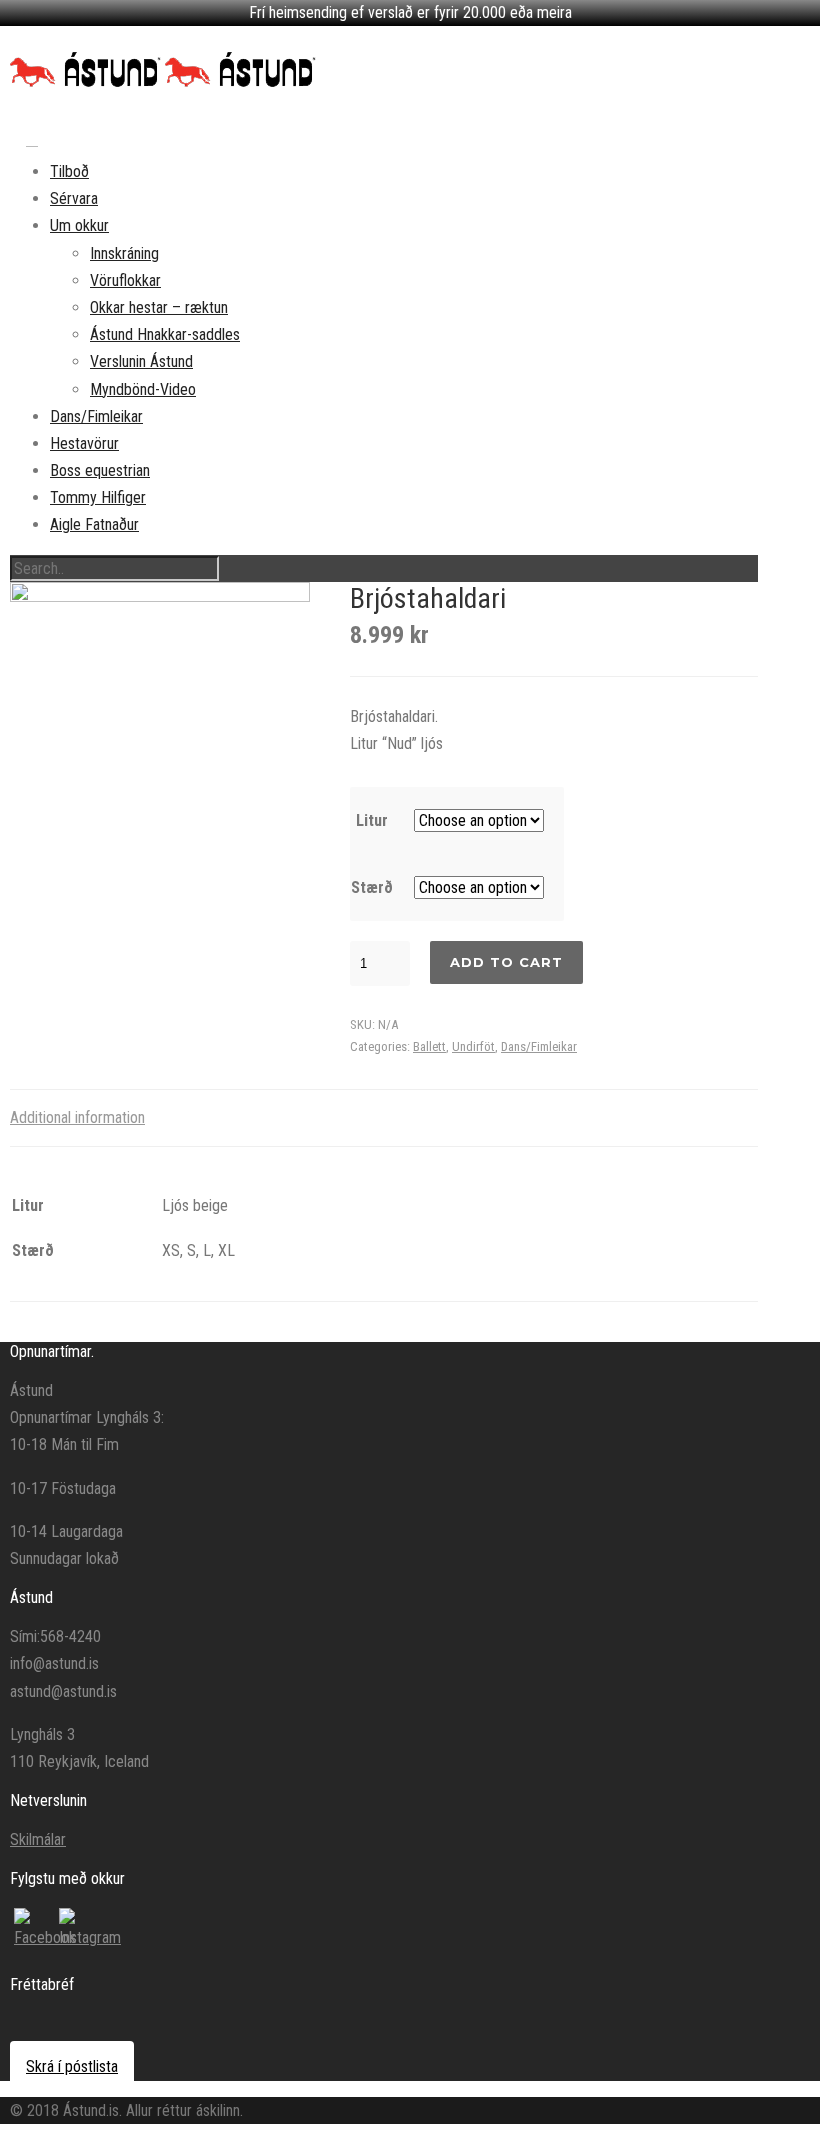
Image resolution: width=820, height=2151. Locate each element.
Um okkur (79, 225)
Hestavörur (84, 443)
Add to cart (506, 962)
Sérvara (74, 198)
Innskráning (124, 253)
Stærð (372, 887)
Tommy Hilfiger (98, 497)
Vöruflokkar (125, 280)
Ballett (429, 1046)
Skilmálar (38, 1839)
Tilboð (69, 171)
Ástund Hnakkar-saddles (165, 334)
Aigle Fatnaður (94, 524)
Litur (372, 820)
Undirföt (473, 1046)
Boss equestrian (100, 470)
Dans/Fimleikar (96, 416)
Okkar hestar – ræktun (159, 307)
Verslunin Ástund (141, 361)
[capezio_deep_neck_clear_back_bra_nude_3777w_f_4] (160, 734)
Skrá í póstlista (72, 2066)
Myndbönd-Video (143, 389)
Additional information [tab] (77, 1117)
